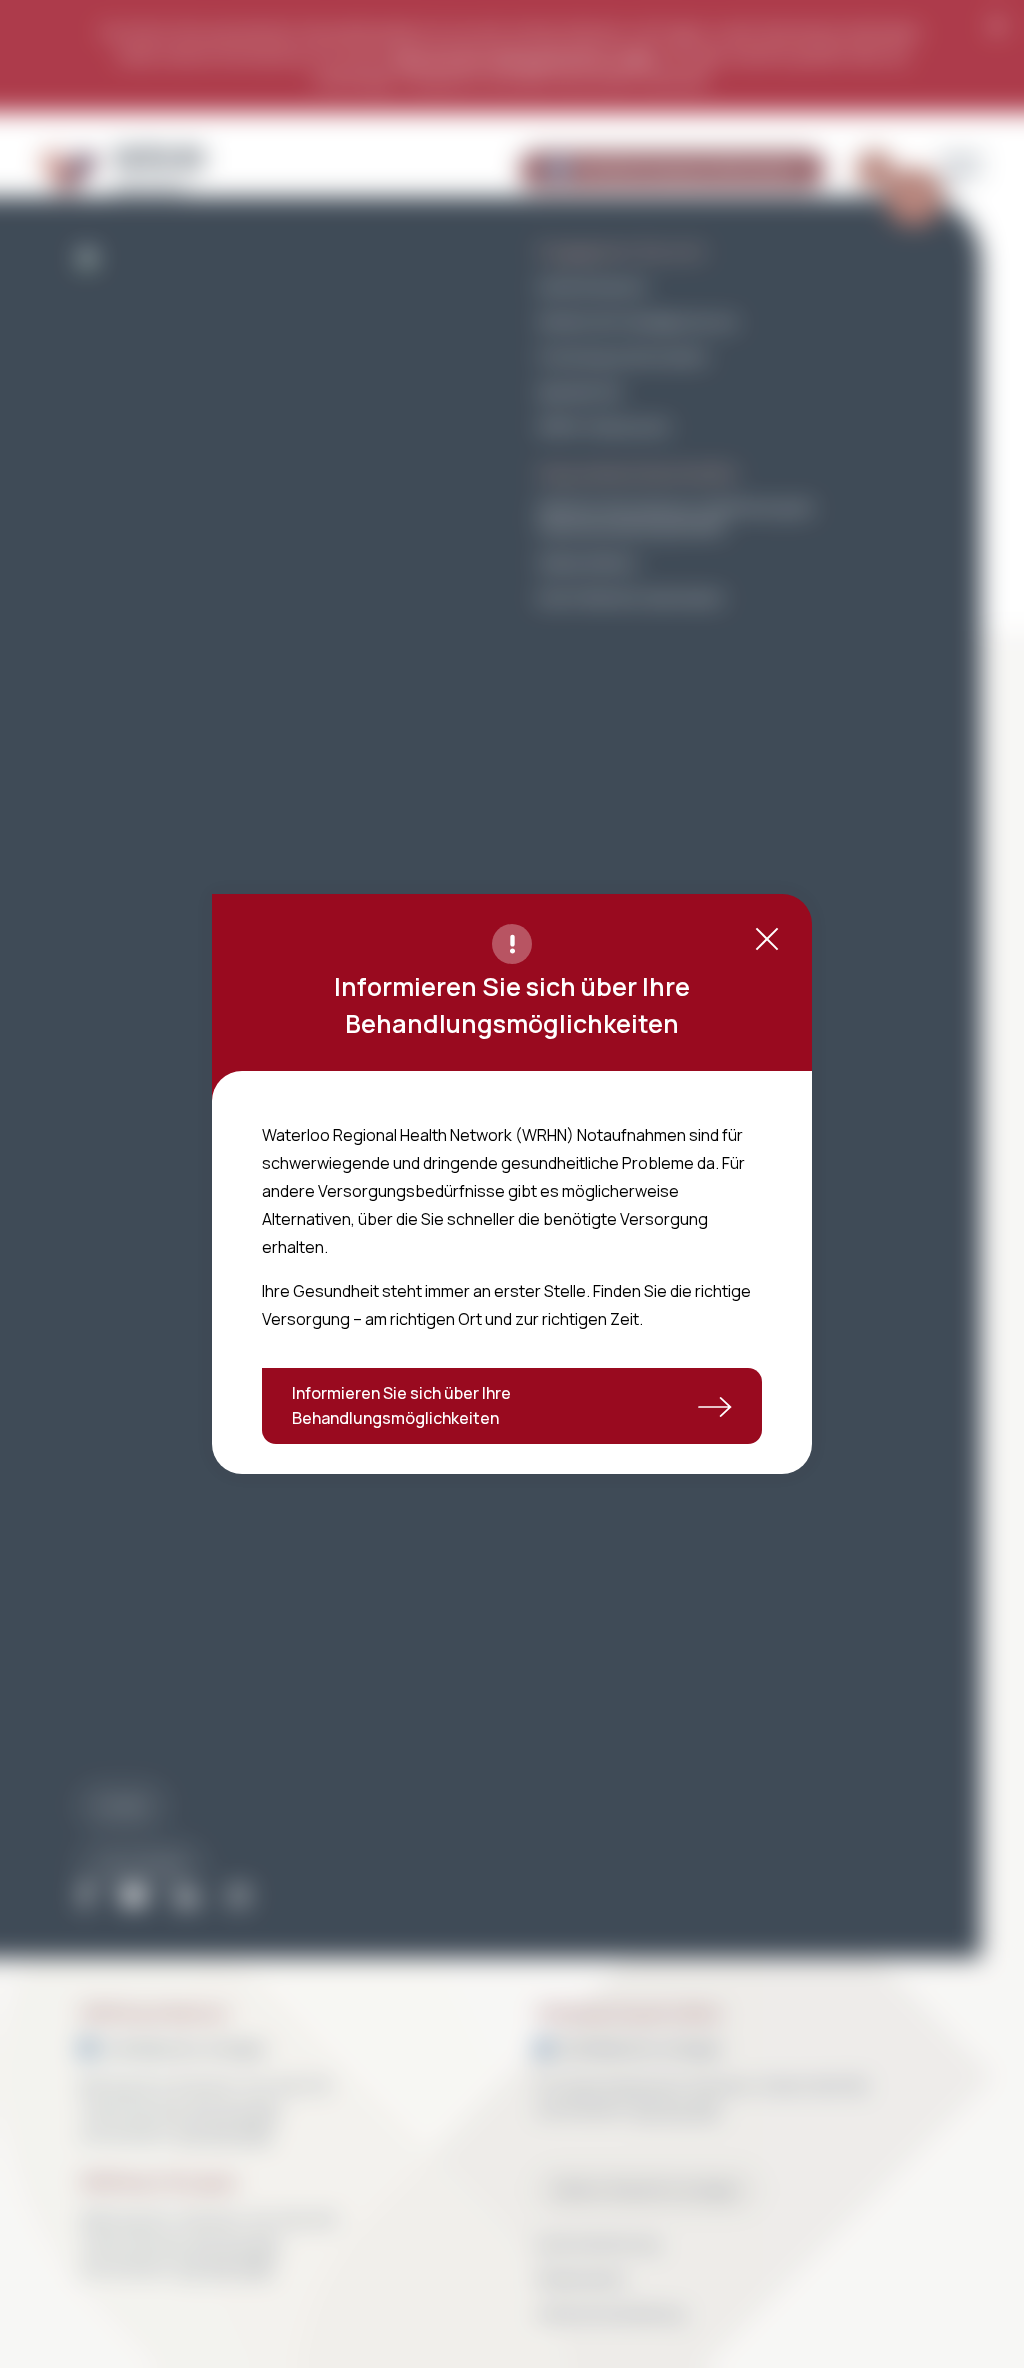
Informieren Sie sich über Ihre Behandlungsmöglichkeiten (401, 1405)
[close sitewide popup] (767, 939)
